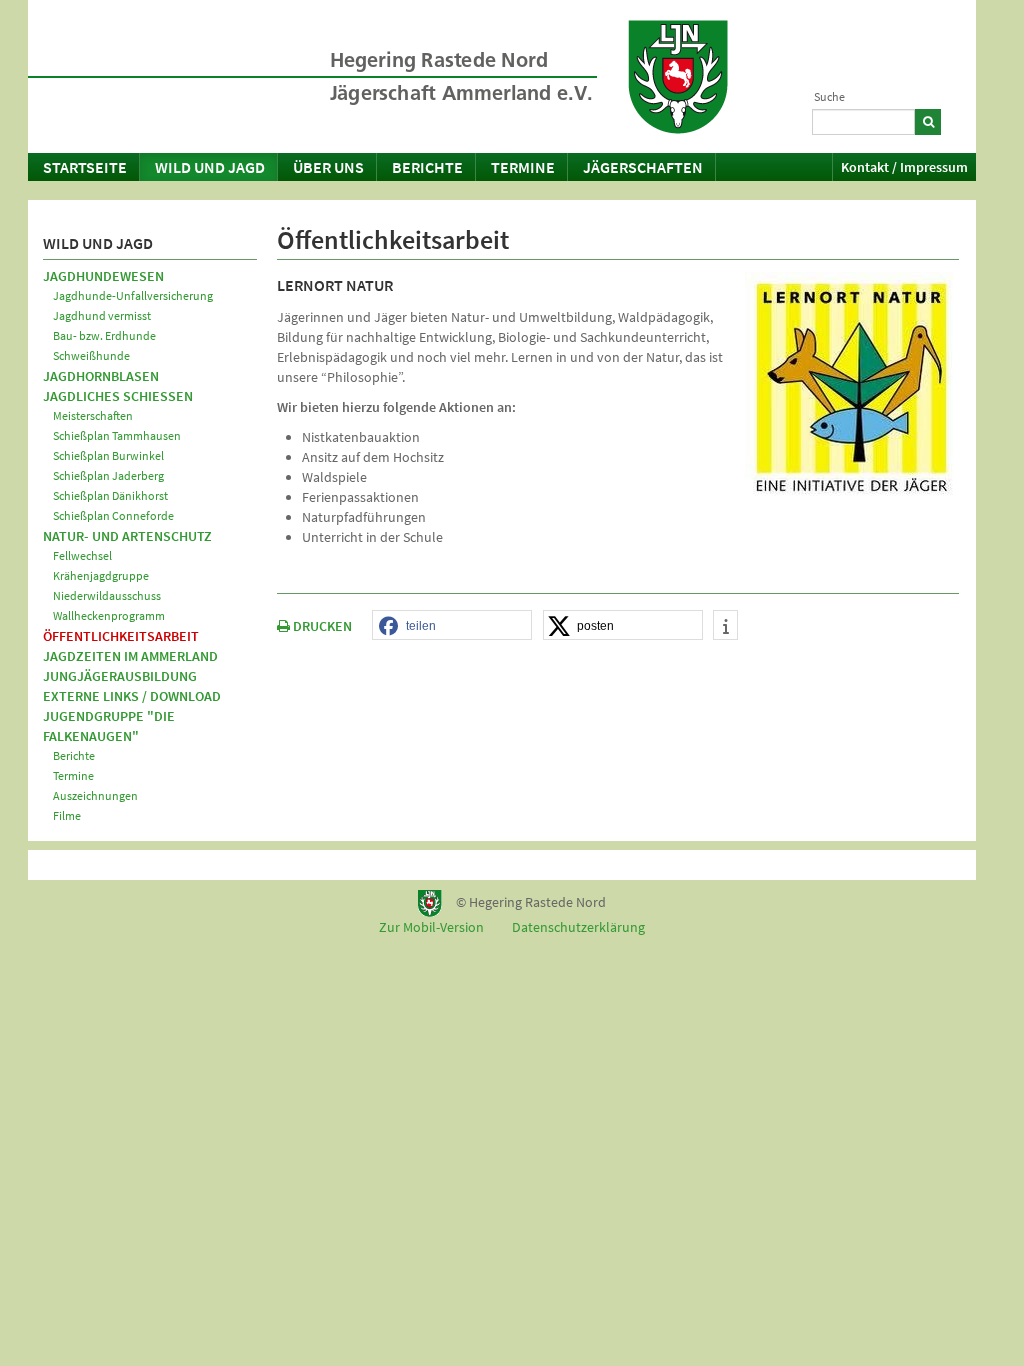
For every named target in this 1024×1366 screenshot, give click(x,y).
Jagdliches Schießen (118, 396)
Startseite (85, 167)
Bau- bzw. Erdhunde (104, 335)
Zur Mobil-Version (431, 927)
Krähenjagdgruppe (101, 575)
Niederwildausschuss (107, 595)
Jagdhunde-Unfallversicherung (133, 295)
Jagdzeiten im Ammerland (130, 656)
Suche (829, 96)
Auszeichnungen (95, 795)
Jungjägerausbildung (120, 676)
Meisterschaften (93, 415)
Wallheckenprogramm (109, 615)
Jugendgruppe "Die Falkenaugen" (109, 726)
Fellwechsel (82, 555)
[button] (452, 626)
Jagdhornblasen (101, 376)
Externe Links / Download (132, 696)
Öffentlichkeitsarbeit (121, 636)
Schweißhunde (91, 355)
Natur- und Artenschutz (127, 536)
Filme (67, 815)
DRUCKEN (321, 626)
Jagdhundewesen (103, 276)
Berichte (427, 167)
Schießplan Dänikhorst (110, 495)
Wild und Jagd (210, 167)
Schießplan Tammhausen (117, 435)
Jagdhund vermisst (102, 315)
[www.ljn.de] (678, 77)
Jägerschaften (643, 167)
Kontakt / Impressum (904, 167)
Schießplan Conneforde (113, 515)
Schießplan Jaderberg (108, 475)
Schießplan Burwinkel (108, 455)
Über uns (328, 167)
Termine (523, 167)
